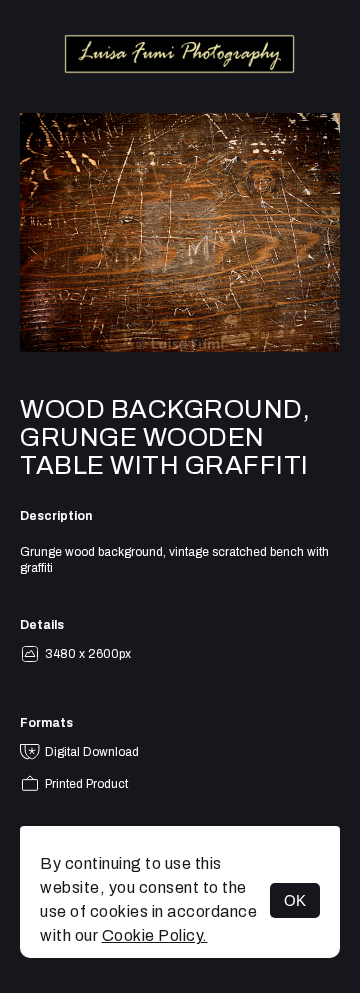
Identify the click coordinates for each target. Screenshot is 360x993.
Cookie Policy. (155, 935)
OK (295, 900)
